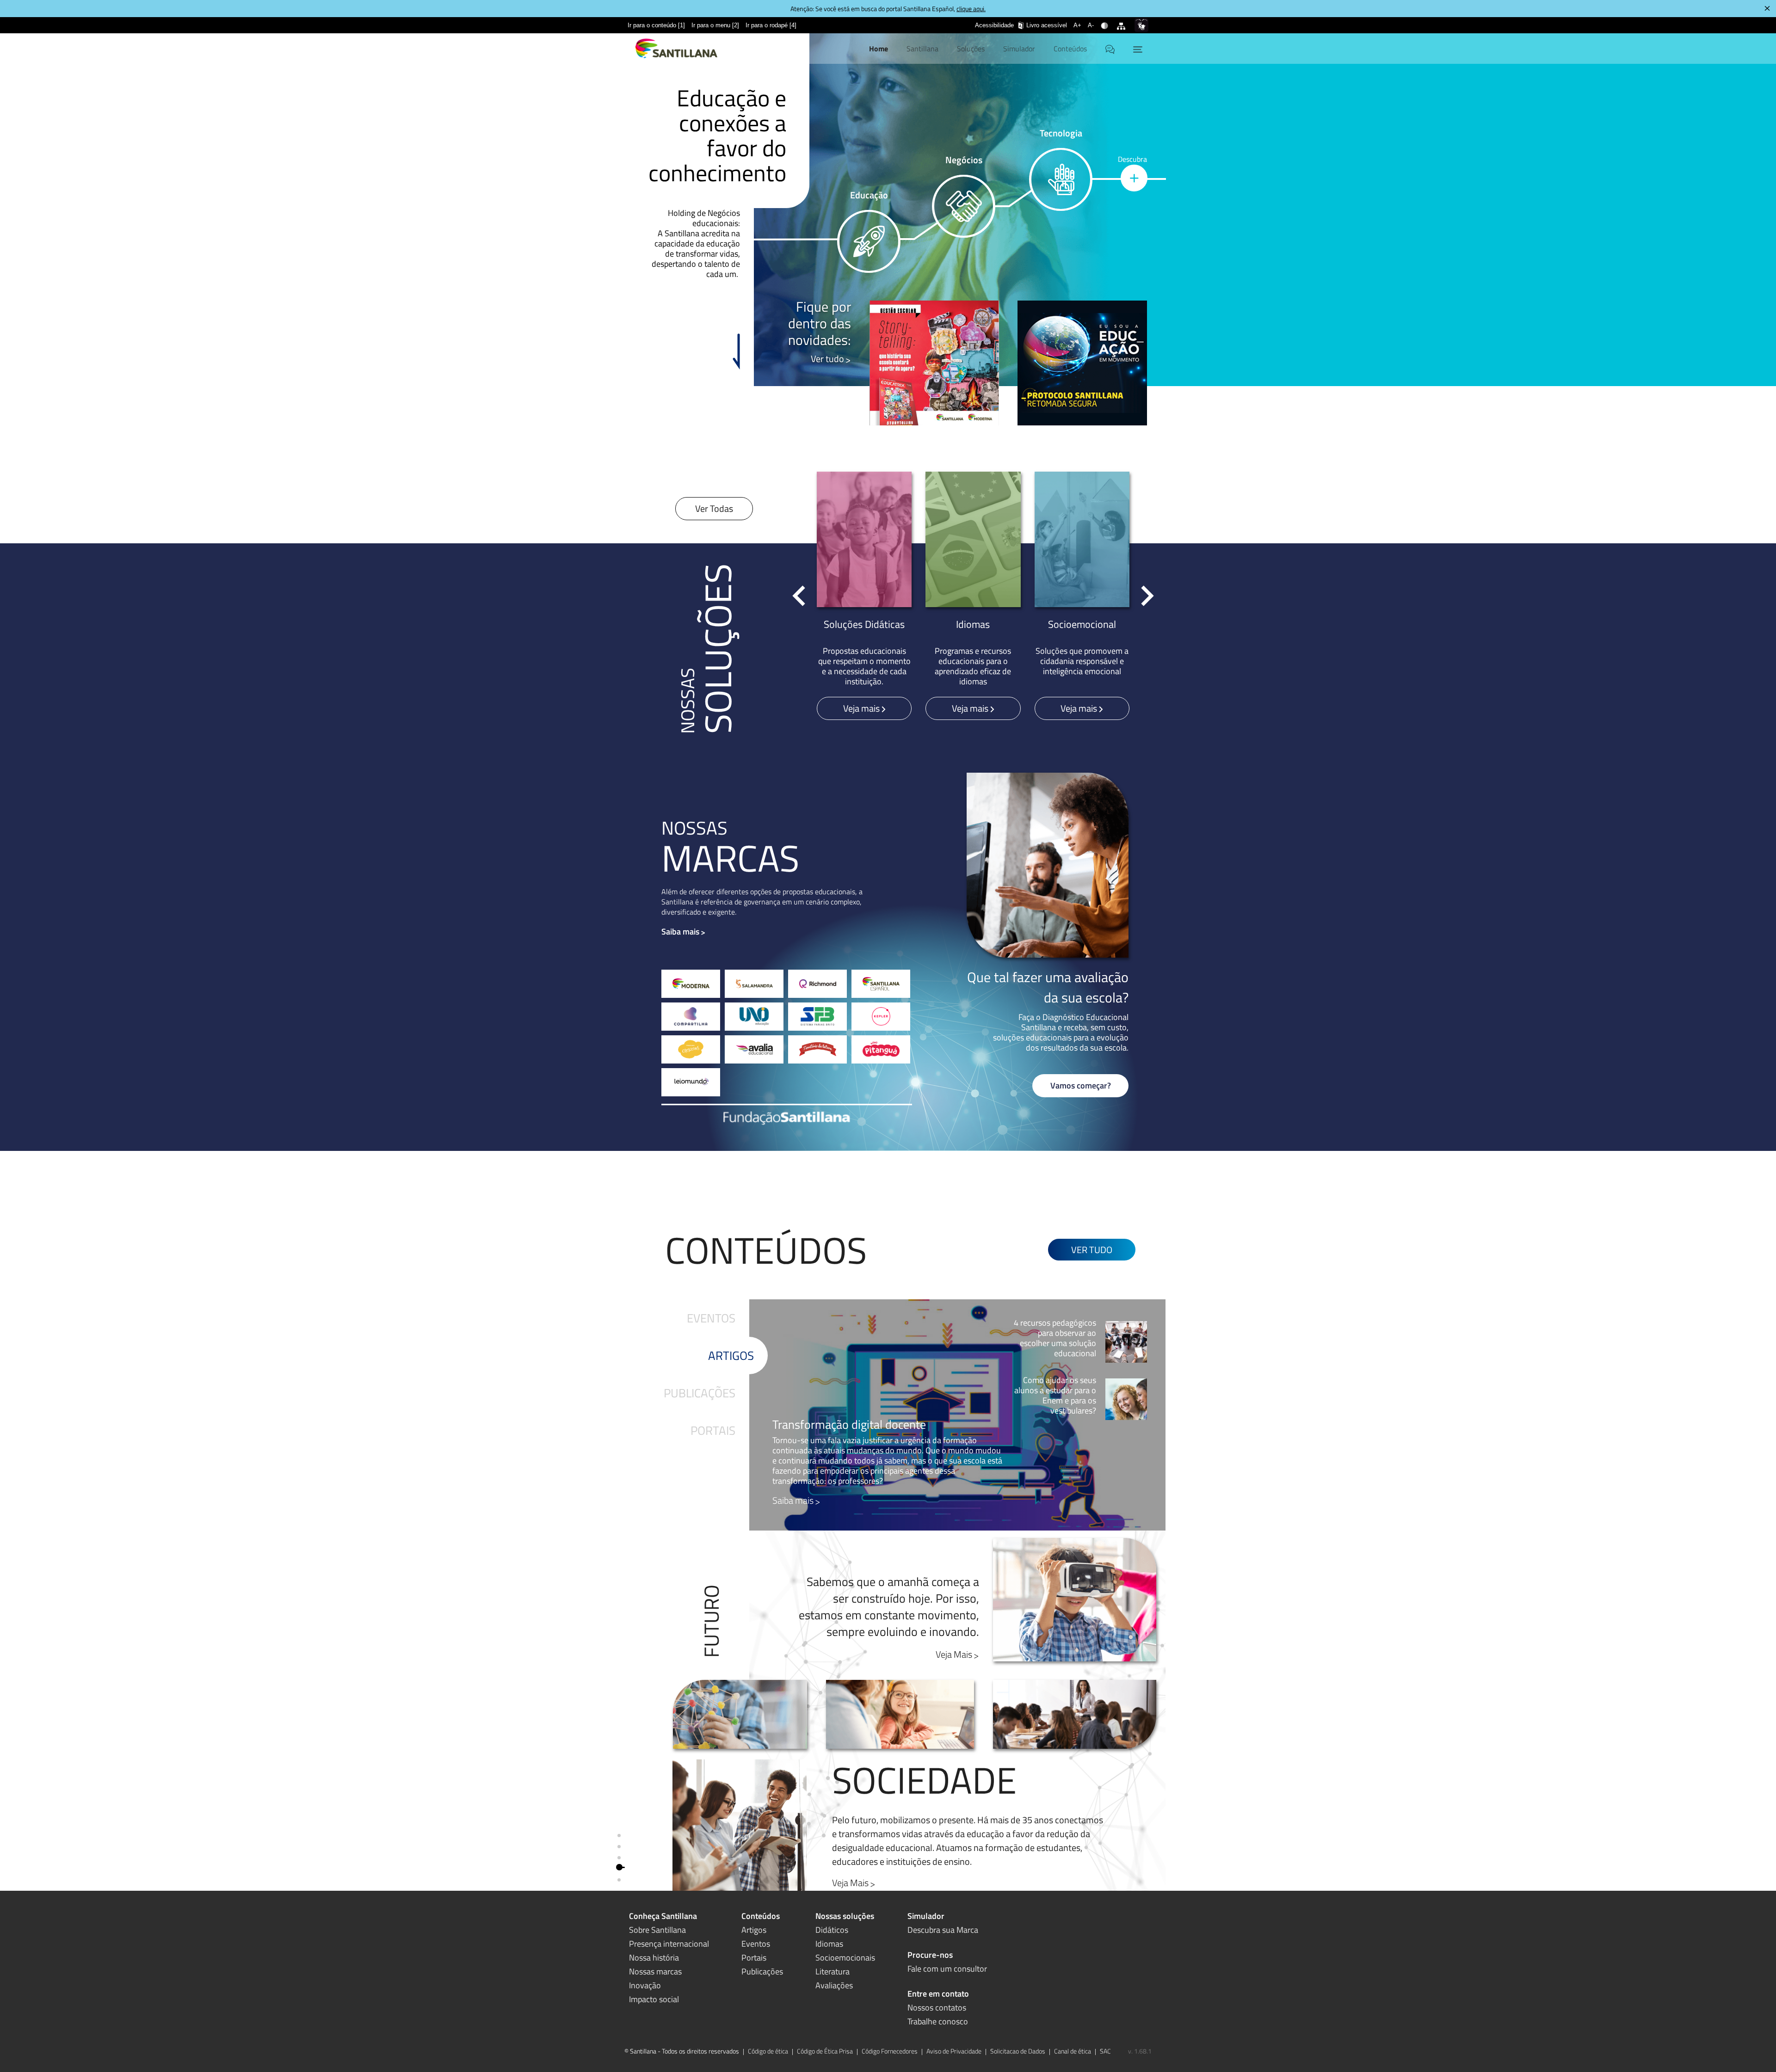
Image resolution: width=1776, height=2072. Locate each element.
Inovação (645, 1985)
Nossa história (654, 1958)
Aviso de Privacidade (954, 2051)
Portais (713, 1430)
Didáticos (832, 1930)
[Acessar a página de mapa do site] (1123, 20)
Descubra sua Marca (943, 1930)
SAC (1105, 2051)
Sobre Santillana (657, 1930)
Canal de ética (1073, 2051)
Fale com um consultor (947, 1969)
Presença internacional (669, 1944)
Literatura (832, 1971)
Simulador (1019, 49)
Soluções (971, 49)
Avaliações (834, 1985)
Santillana (922, 49)
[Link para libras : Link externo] (1141, 25)
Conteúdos (1070, 49)
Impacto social (654, 1999)
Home (879, 49)
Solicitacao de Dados (1018, 2051)
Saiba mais (680, 931)
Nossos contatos (937, 2007)
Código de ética (768, 2051)
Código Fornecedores (890, 2051)
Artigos (731, 1356)
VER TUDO (1092, 1250)
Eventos (711, 1318)
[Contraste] (1106, 20)
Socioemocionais (845, 1958)
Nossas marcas (655, 1971)
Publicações (700, 1393)
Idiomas (829, 1944)
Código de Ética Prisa (825, 2051)
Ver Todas (714, 508)
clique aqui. (971, 9)
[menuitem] (656, 25)
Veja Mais (954, 1654)
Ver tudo (827, 359)
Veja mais (862, 708)
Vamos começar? (1081, 1085)
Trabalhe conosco (938, 2021)
